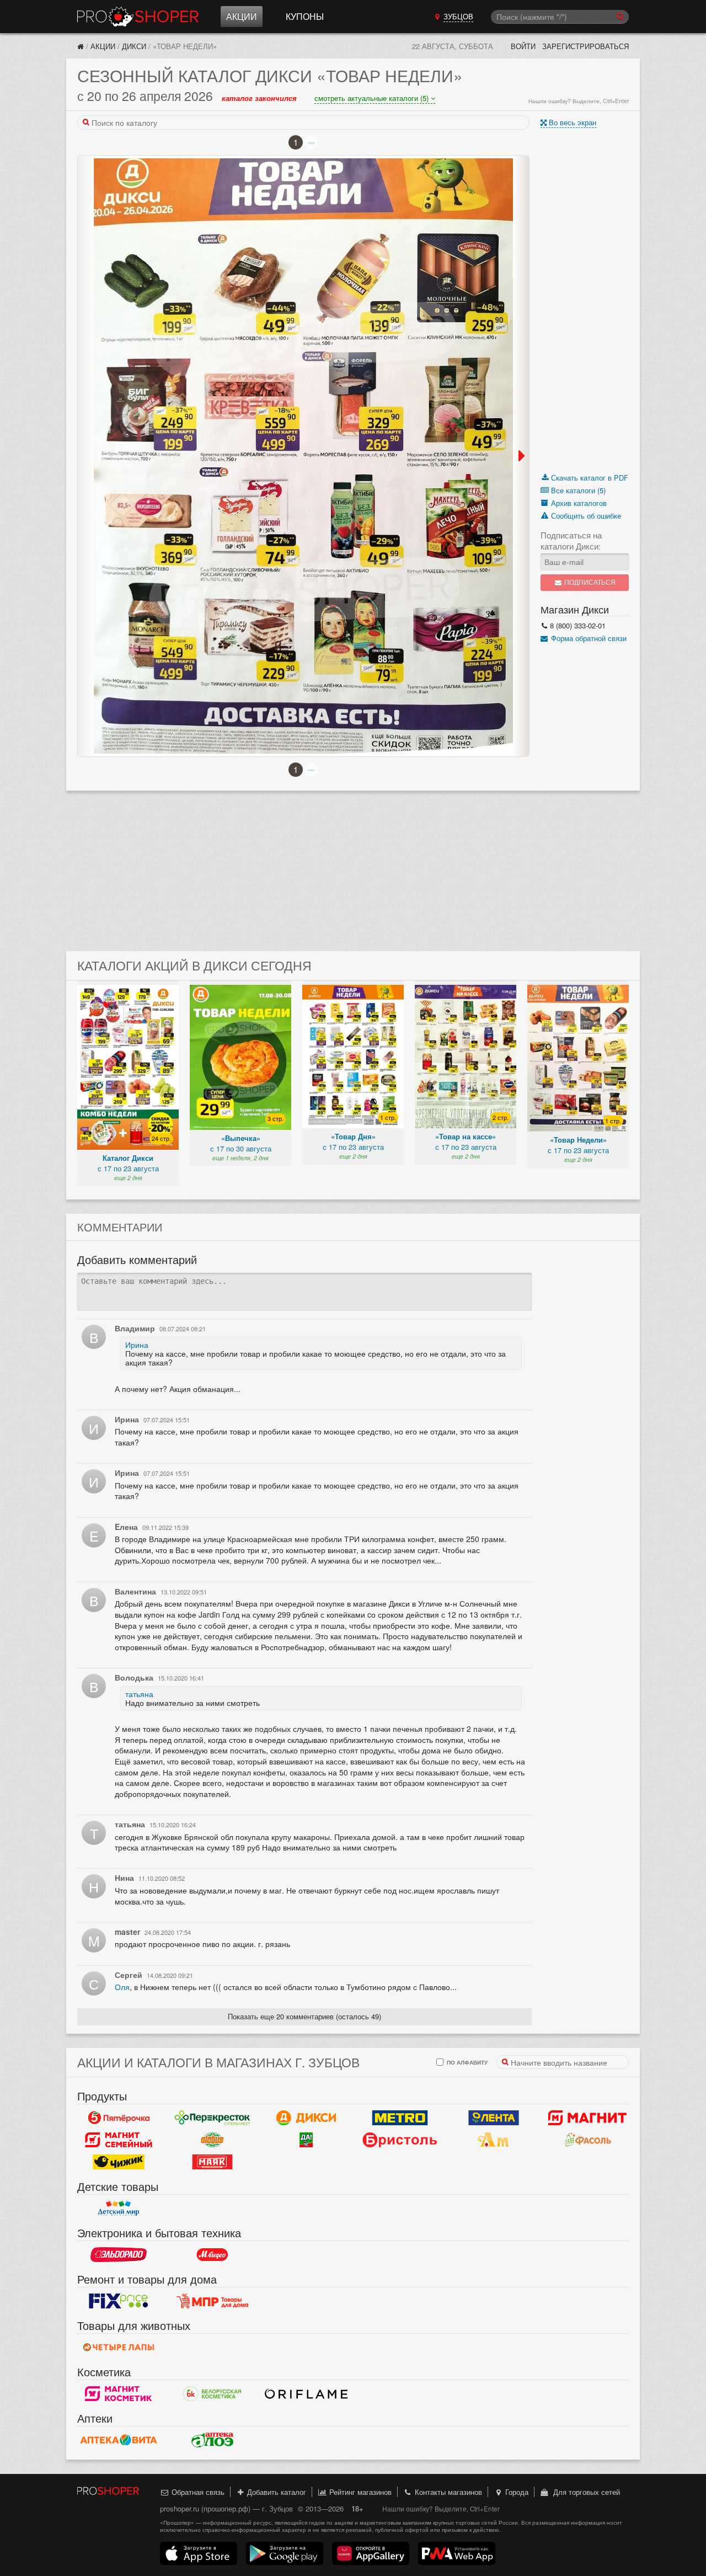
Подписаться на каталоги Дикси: (571, 541)
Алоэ (212, 2440)
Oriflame (306, 2394)
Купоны (305, 16)
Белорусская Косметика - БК (212, 2394)
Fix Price (119, 2301)
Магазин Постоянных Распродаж (212, 2301)
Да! (306, 2140)
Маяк (212, 2162)
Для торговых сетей (584, 2492)
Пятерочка (119, 2118)
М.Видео (212, 2255)
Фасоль (587, 2140)
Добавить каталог (276, 2492)
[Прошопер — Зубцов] (81, 46)
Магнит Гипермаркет (119, 2140)
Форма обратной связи (588, 638)
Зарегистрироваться (585, 46)
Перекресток (212, 2118)
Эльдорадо (119, 2255)
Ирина (137, 1345)
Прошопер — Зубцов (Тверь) (138, 17)
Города (516, 2492)
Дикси (134, 46)
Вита (119, 2440)
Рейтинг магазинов (359, 2492)
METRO (400, 2118)
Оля (122, 1987)
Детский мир (119, 2209)
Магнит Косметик (119, 2394)
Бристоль (400, 2140)
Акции (242, 16)
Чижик (119, 2162)
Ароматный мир (494, 2140)
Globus (212, 2140)
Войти (523, 46)
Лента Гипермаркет (494, 2118)
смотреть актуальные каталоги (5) (373, 98)
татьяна (139, 1694)
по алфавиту (466, 2062)
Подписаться (589, 582)
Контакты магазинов (447, 2492)
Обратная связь (197, 2492)
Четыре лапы (119, 2348)
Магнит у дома (587, 2118)
